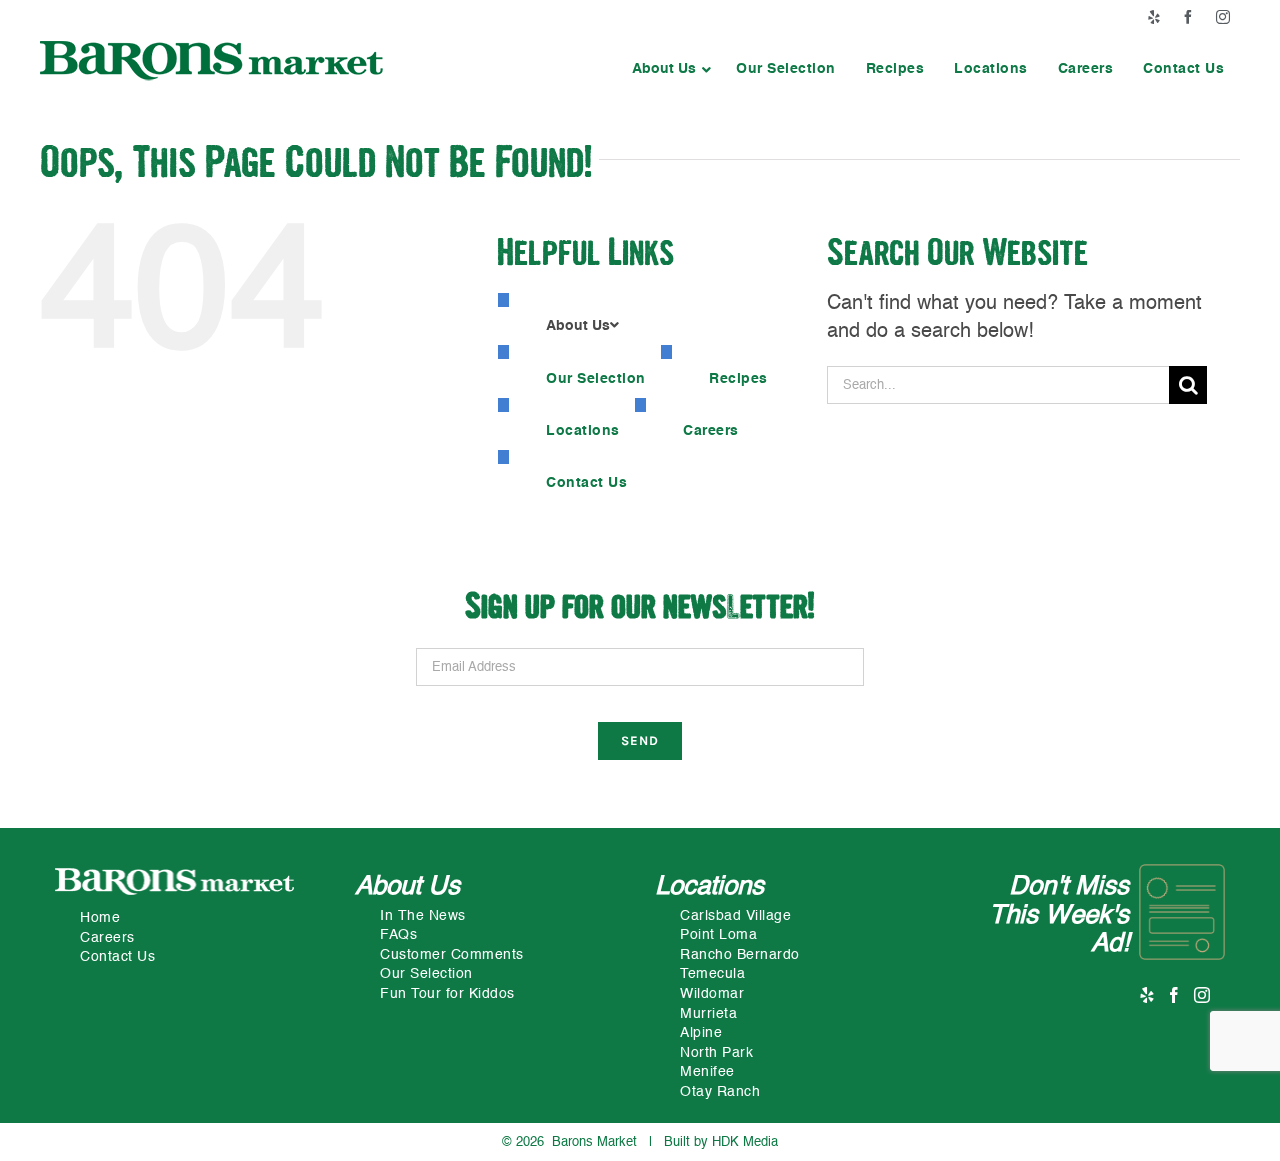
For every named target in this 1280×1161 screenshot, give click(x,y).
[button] (669, 69)
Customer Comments (452, 955)
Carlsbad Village (735, 916)
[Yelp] (1147, 995)
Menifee (707, 1072)
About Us (407, 887)
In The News (423, 916)
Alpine (701, 1033)
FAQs (398, 935)
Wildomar (712, 994)
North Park (716, 1053)
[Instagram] (1202, 995)
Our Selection (426, 974)
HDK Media (745, 1142)
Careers (107, 938)
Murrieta (708, 1014)
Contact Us (117, 957)
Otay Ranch (720, 1092)
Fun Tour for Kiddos (447, 994)
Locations (709, 887)
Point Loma (718, 935)
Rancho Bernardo (740, 955)
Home (100, 918)
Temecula (712, 974)
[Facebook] (1174, 995)
